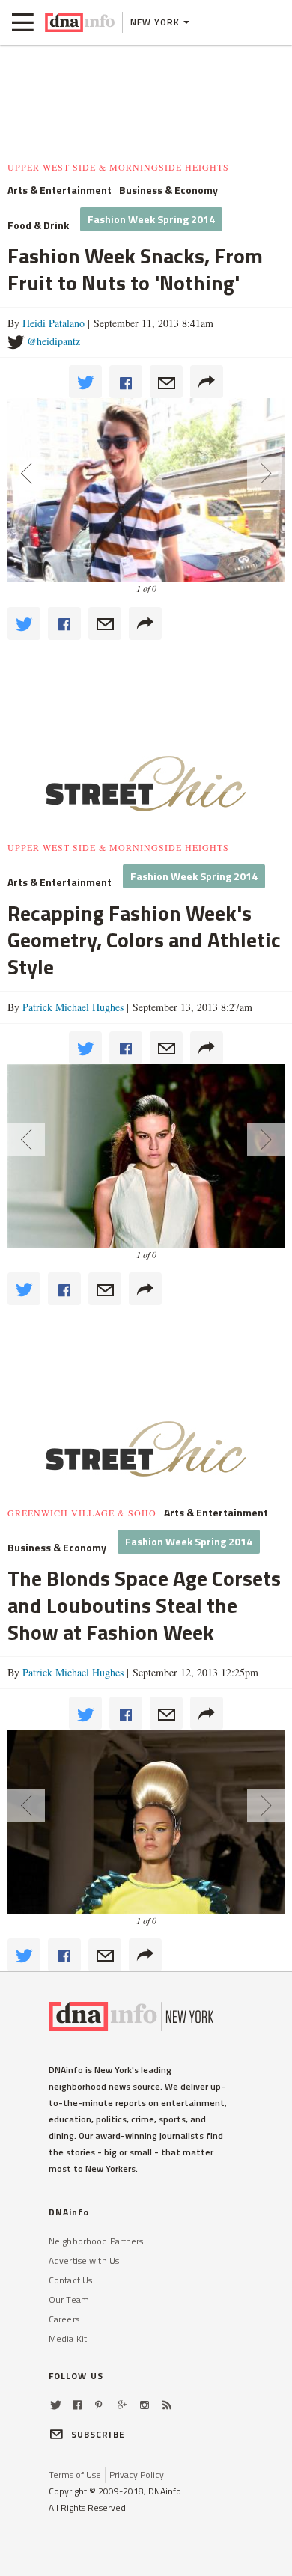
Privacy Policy (137, 2475)
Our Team (69, 2299)
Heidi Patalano (54, 323)
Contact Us (70, 2280)
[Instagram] (145, 2405)
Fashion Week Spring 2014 (151, 219)
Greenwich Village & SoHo (82, 1513)
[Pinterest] (98, 2405)
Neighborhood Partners (96, 2241)
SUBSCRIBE (98, 2434)
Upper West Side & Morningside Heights (118, 167)
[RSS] (167, 2405)
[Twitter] (56, 2405)
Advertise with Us (84, 2261)
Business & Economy (168, 190)
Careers (64, 2319)
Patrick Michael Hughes (73, 1007)
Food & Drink (38, 225)
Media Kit (68, 2338)
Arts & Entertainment (60, 190)
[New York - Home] (80, 22)
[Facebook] (77, 2405)
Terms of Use (75, 2475)
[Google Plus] (122, 2405)
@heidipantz (54, 341)
